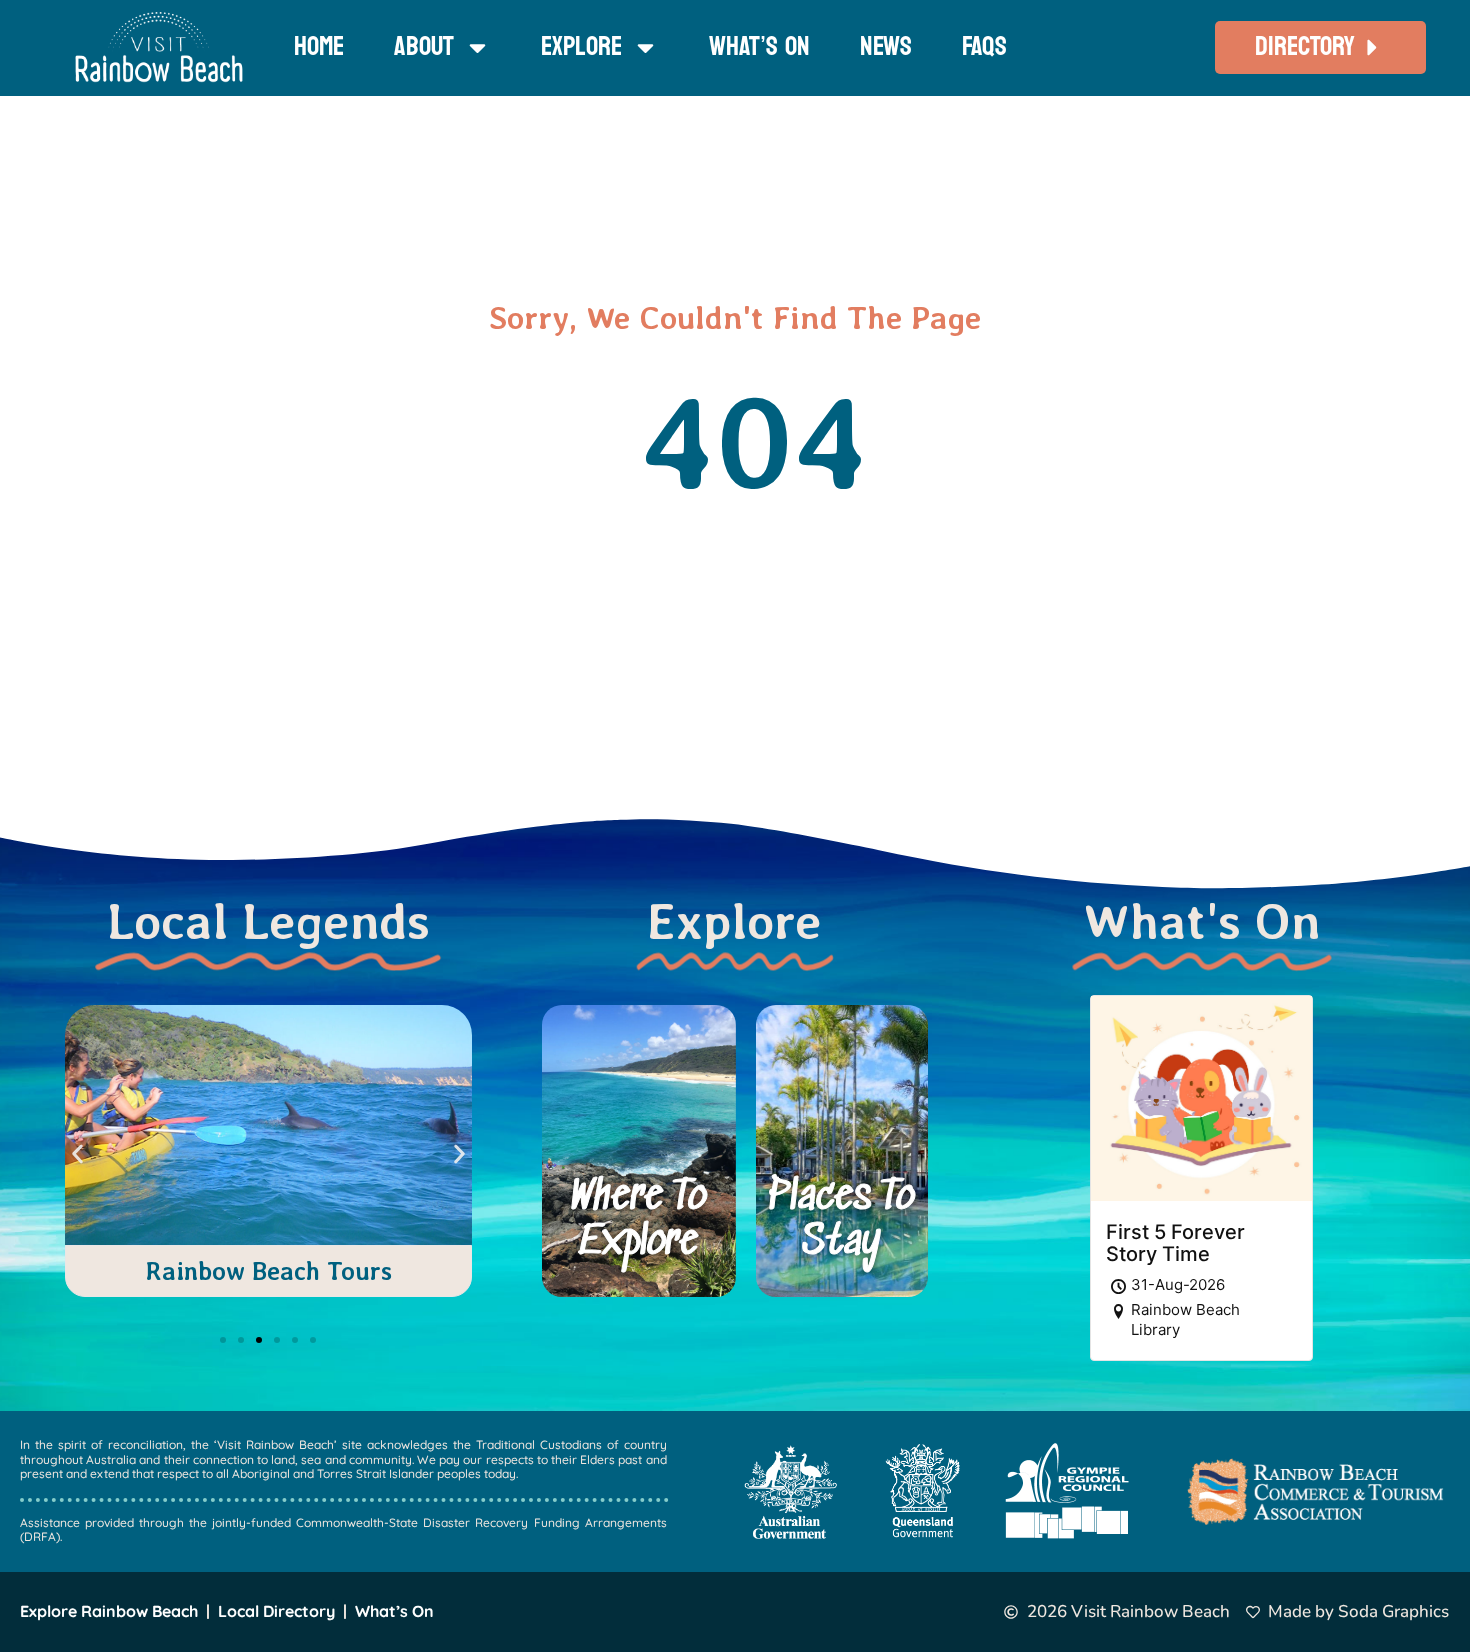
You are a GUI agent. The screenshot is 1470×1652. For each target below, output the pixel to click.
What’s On (759, 46)
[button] (77, 1154)
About (424, 46)
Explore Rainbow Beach (109, 1611)
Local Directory (276, 1611)
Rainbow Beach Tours (268, 1271)
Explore (581, 46)
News (886, 46)
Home (319, 46)
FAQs (984, 46)
